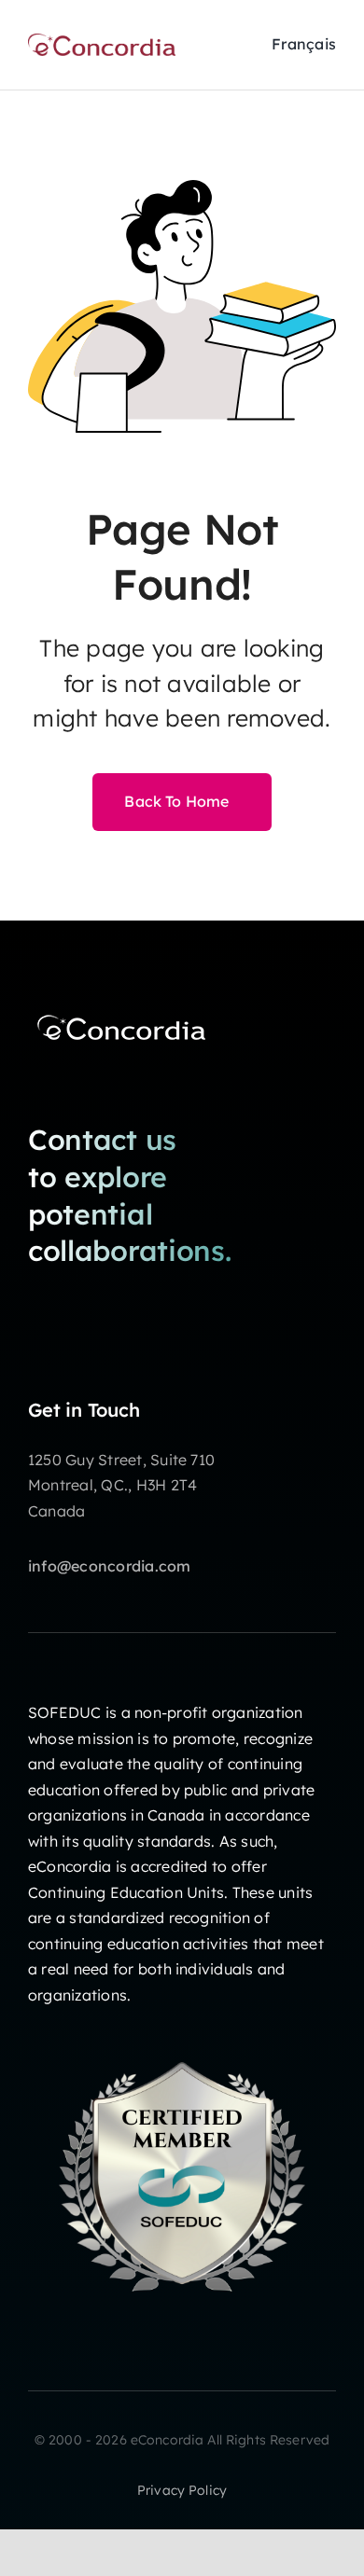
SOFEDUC (65, 1712)
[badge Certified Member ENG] (182, 2030)
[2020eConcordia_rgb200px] (102, 41)
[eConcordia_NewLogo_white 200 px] (121, 1014)
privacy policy (182, 2490)
